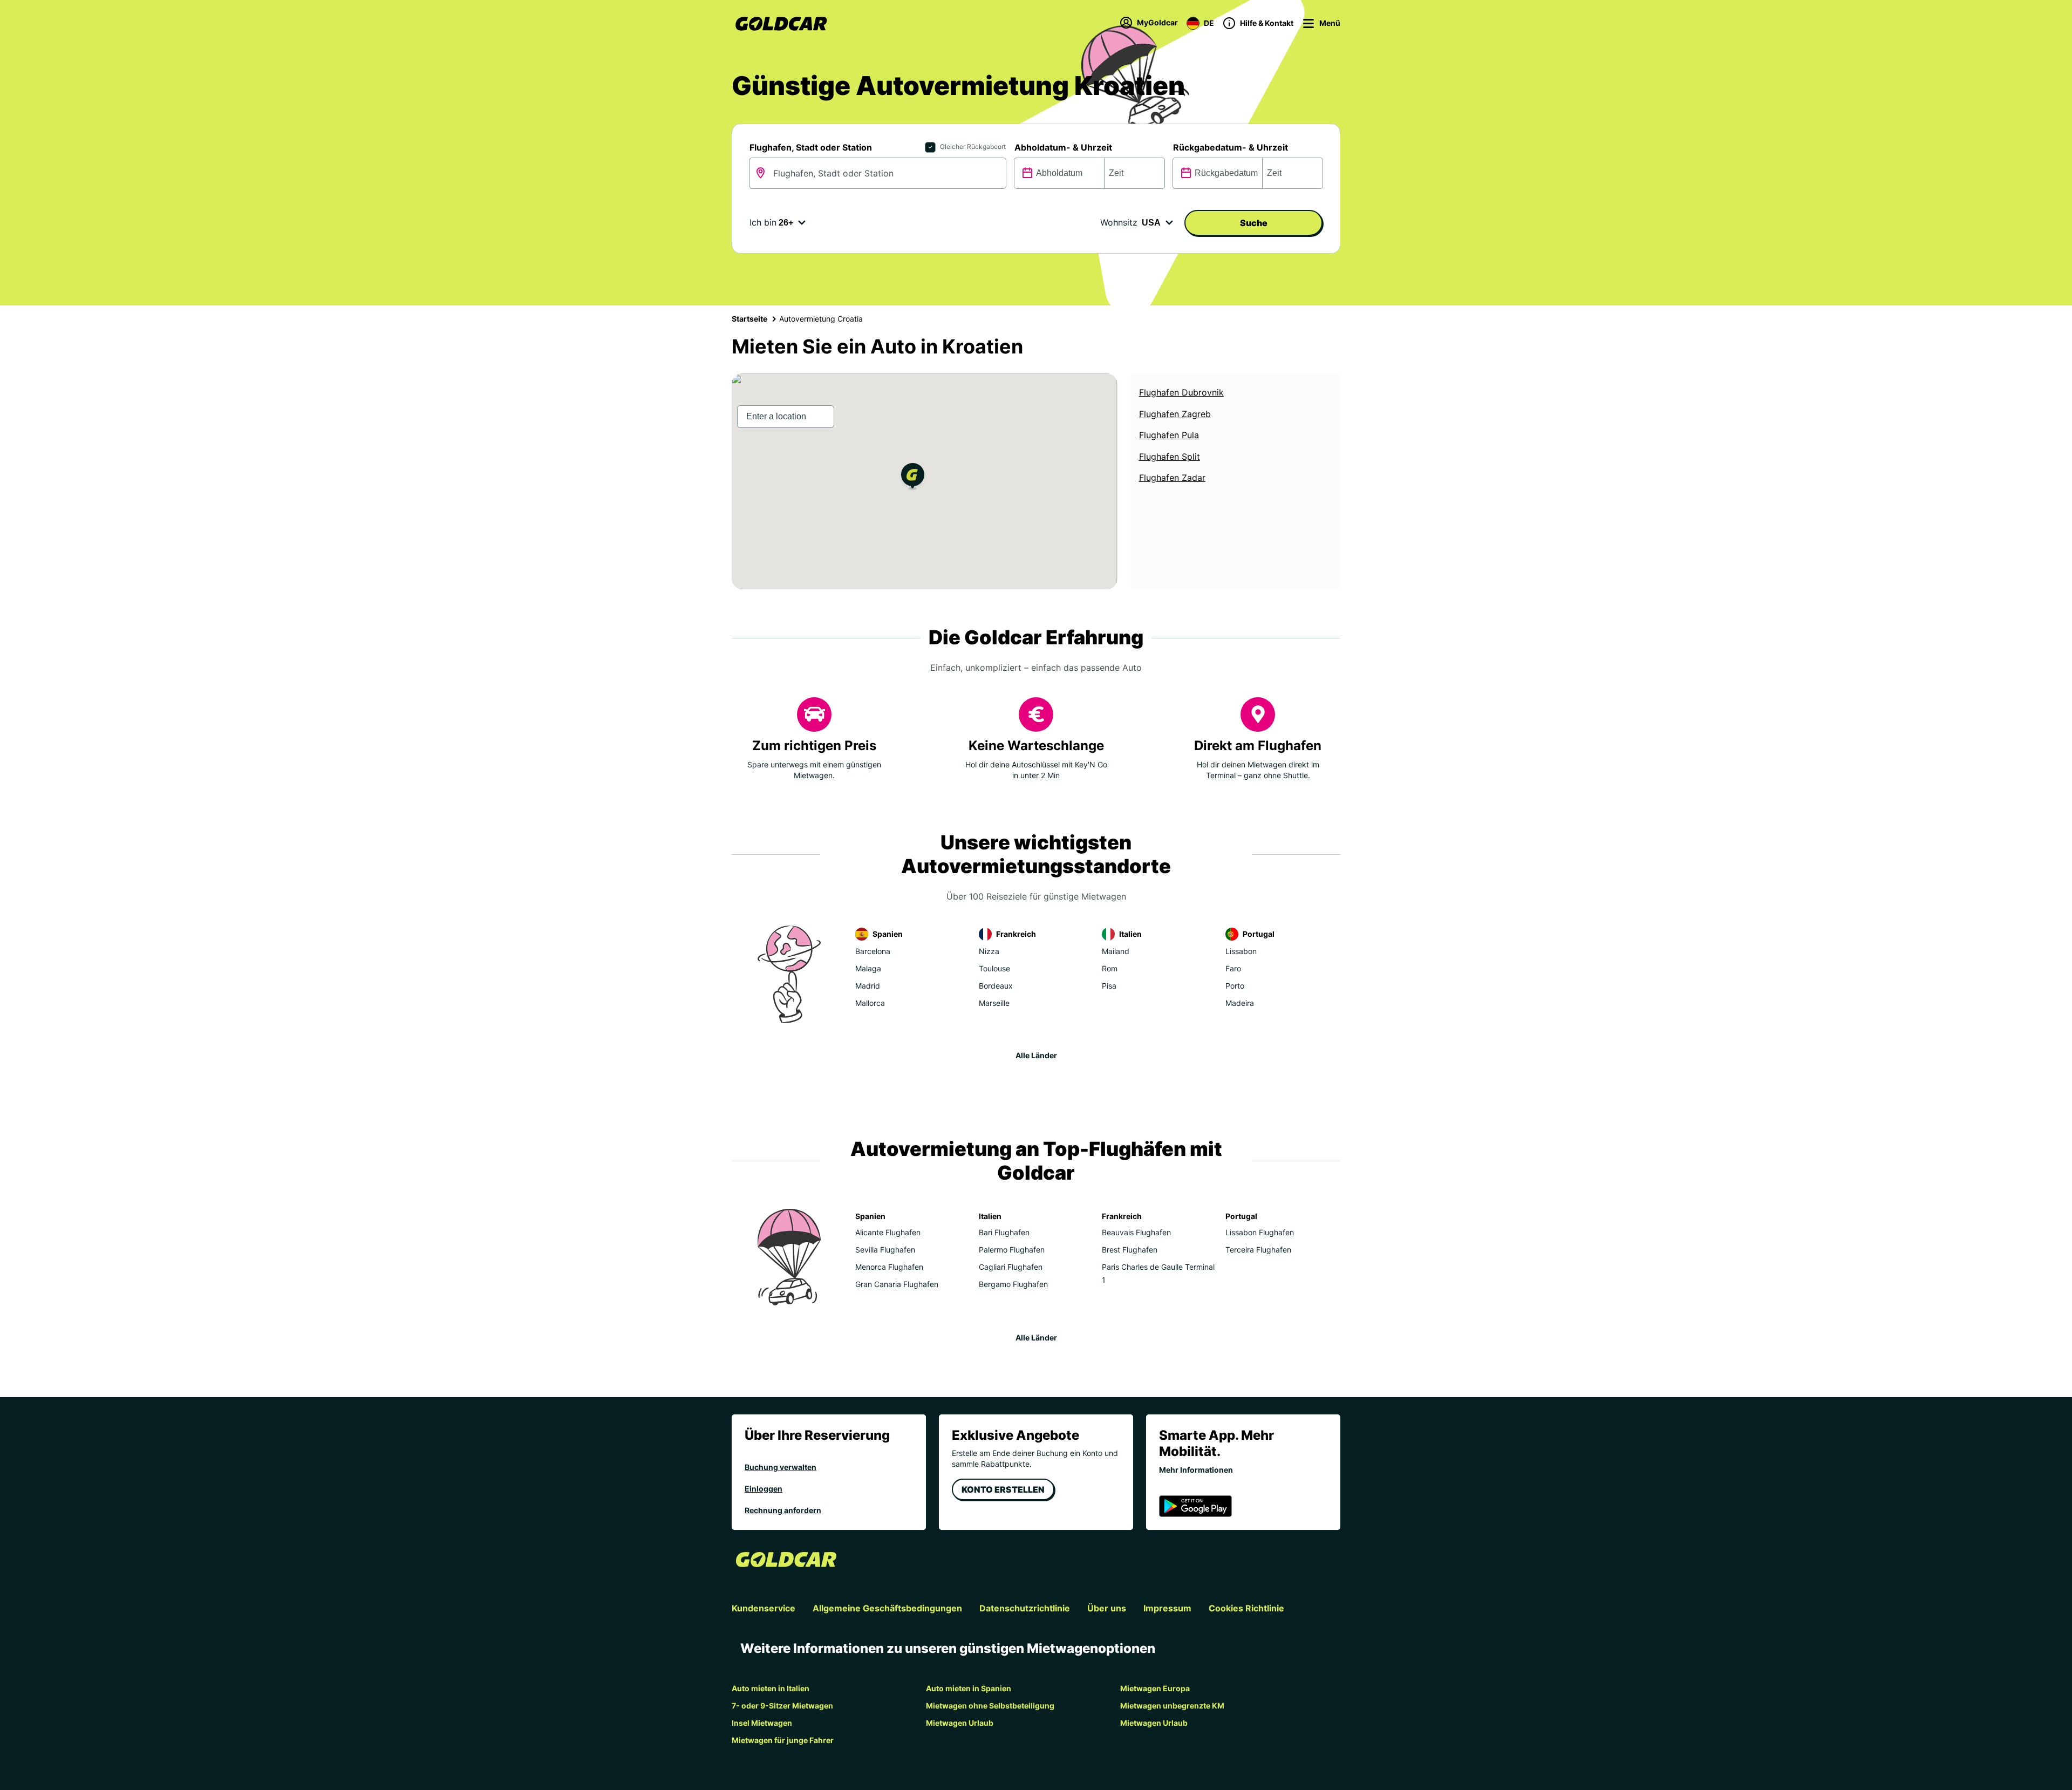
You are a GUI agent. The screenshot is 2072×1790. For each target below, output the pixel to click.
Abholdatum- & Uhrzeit (1063, 147)
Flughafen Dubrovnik (1181, 392)
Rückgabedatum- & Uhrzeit (1231, 147)
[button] (913, 478)
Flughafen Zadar (1172, 478)
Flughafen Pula (1169, 435)
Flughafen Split (1170, 457)
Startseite (749, 319)
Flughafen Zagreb (1175, 414)
